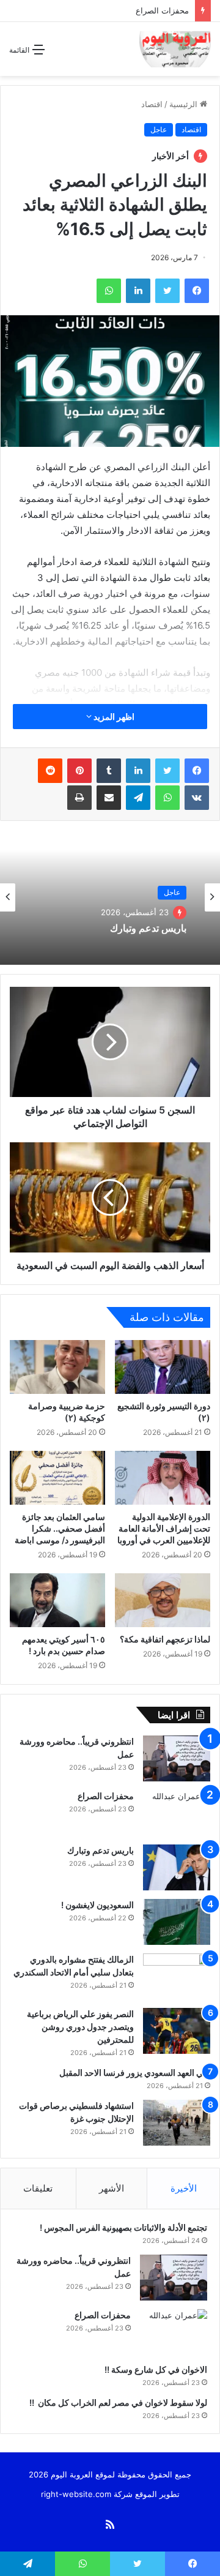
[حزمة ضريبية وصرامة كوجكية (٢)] (57, 1367)
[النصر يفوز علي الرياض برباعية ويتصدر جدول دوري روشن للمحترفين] (177, 2031)
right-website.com (76, 2494)
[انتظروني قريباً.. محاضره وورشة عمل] (177, 1758)
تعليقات (38, 2188)
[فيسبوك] (197, 771)
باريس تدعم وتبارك (147, 928)
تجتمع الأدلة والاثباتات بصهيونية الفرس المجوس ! (123, 2227)
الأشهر (112, 2188)
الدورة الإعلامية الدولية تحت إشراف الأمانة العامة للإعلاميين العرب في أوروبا (164, 1528)
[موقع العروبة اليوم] (175, 49)
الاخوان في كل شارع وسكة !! (155, 2369)
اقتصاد (152, 104)
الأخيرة (184, 2188)
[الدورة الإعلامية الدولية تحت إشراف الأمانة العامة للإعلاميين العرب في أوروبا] (163, 1478)
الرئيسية (185, 104)
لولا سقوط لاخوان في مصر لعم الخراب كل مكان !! (117, 2402)
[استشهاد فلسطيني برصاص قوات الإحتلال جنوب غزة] (177, 2123)
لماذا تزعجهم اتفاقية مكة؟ (165, 1639)
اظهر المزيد (113, 717)
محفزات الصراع (162, 10)
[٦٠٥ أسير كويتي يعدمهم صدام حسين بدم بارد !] (57, 1600)
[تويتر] (167, 771)
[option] (110, 897)
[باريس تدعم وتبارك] (177, 1867)
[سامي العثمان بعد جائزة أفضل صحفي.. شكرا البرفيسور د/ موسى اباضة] (57, 1478)
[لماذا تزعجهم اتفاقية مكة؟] (163, 1600)
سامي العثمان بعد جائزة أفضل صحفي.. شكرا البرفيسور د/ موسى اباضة (60, 1528)
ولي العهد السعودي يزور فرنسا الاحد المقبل (135, 2072)
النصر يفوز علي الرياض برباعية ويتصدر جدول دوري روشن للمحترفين (80, 2027)
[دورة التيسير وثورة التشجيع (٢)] (163, 1367)
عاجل (159, 129)
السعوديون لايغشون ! (97, 1905)
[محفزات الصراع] (177, 1813)
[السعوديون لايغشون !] (177, 1922)
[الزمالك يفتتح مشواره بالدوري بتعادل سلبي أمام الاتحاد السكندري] (177, 1976)
